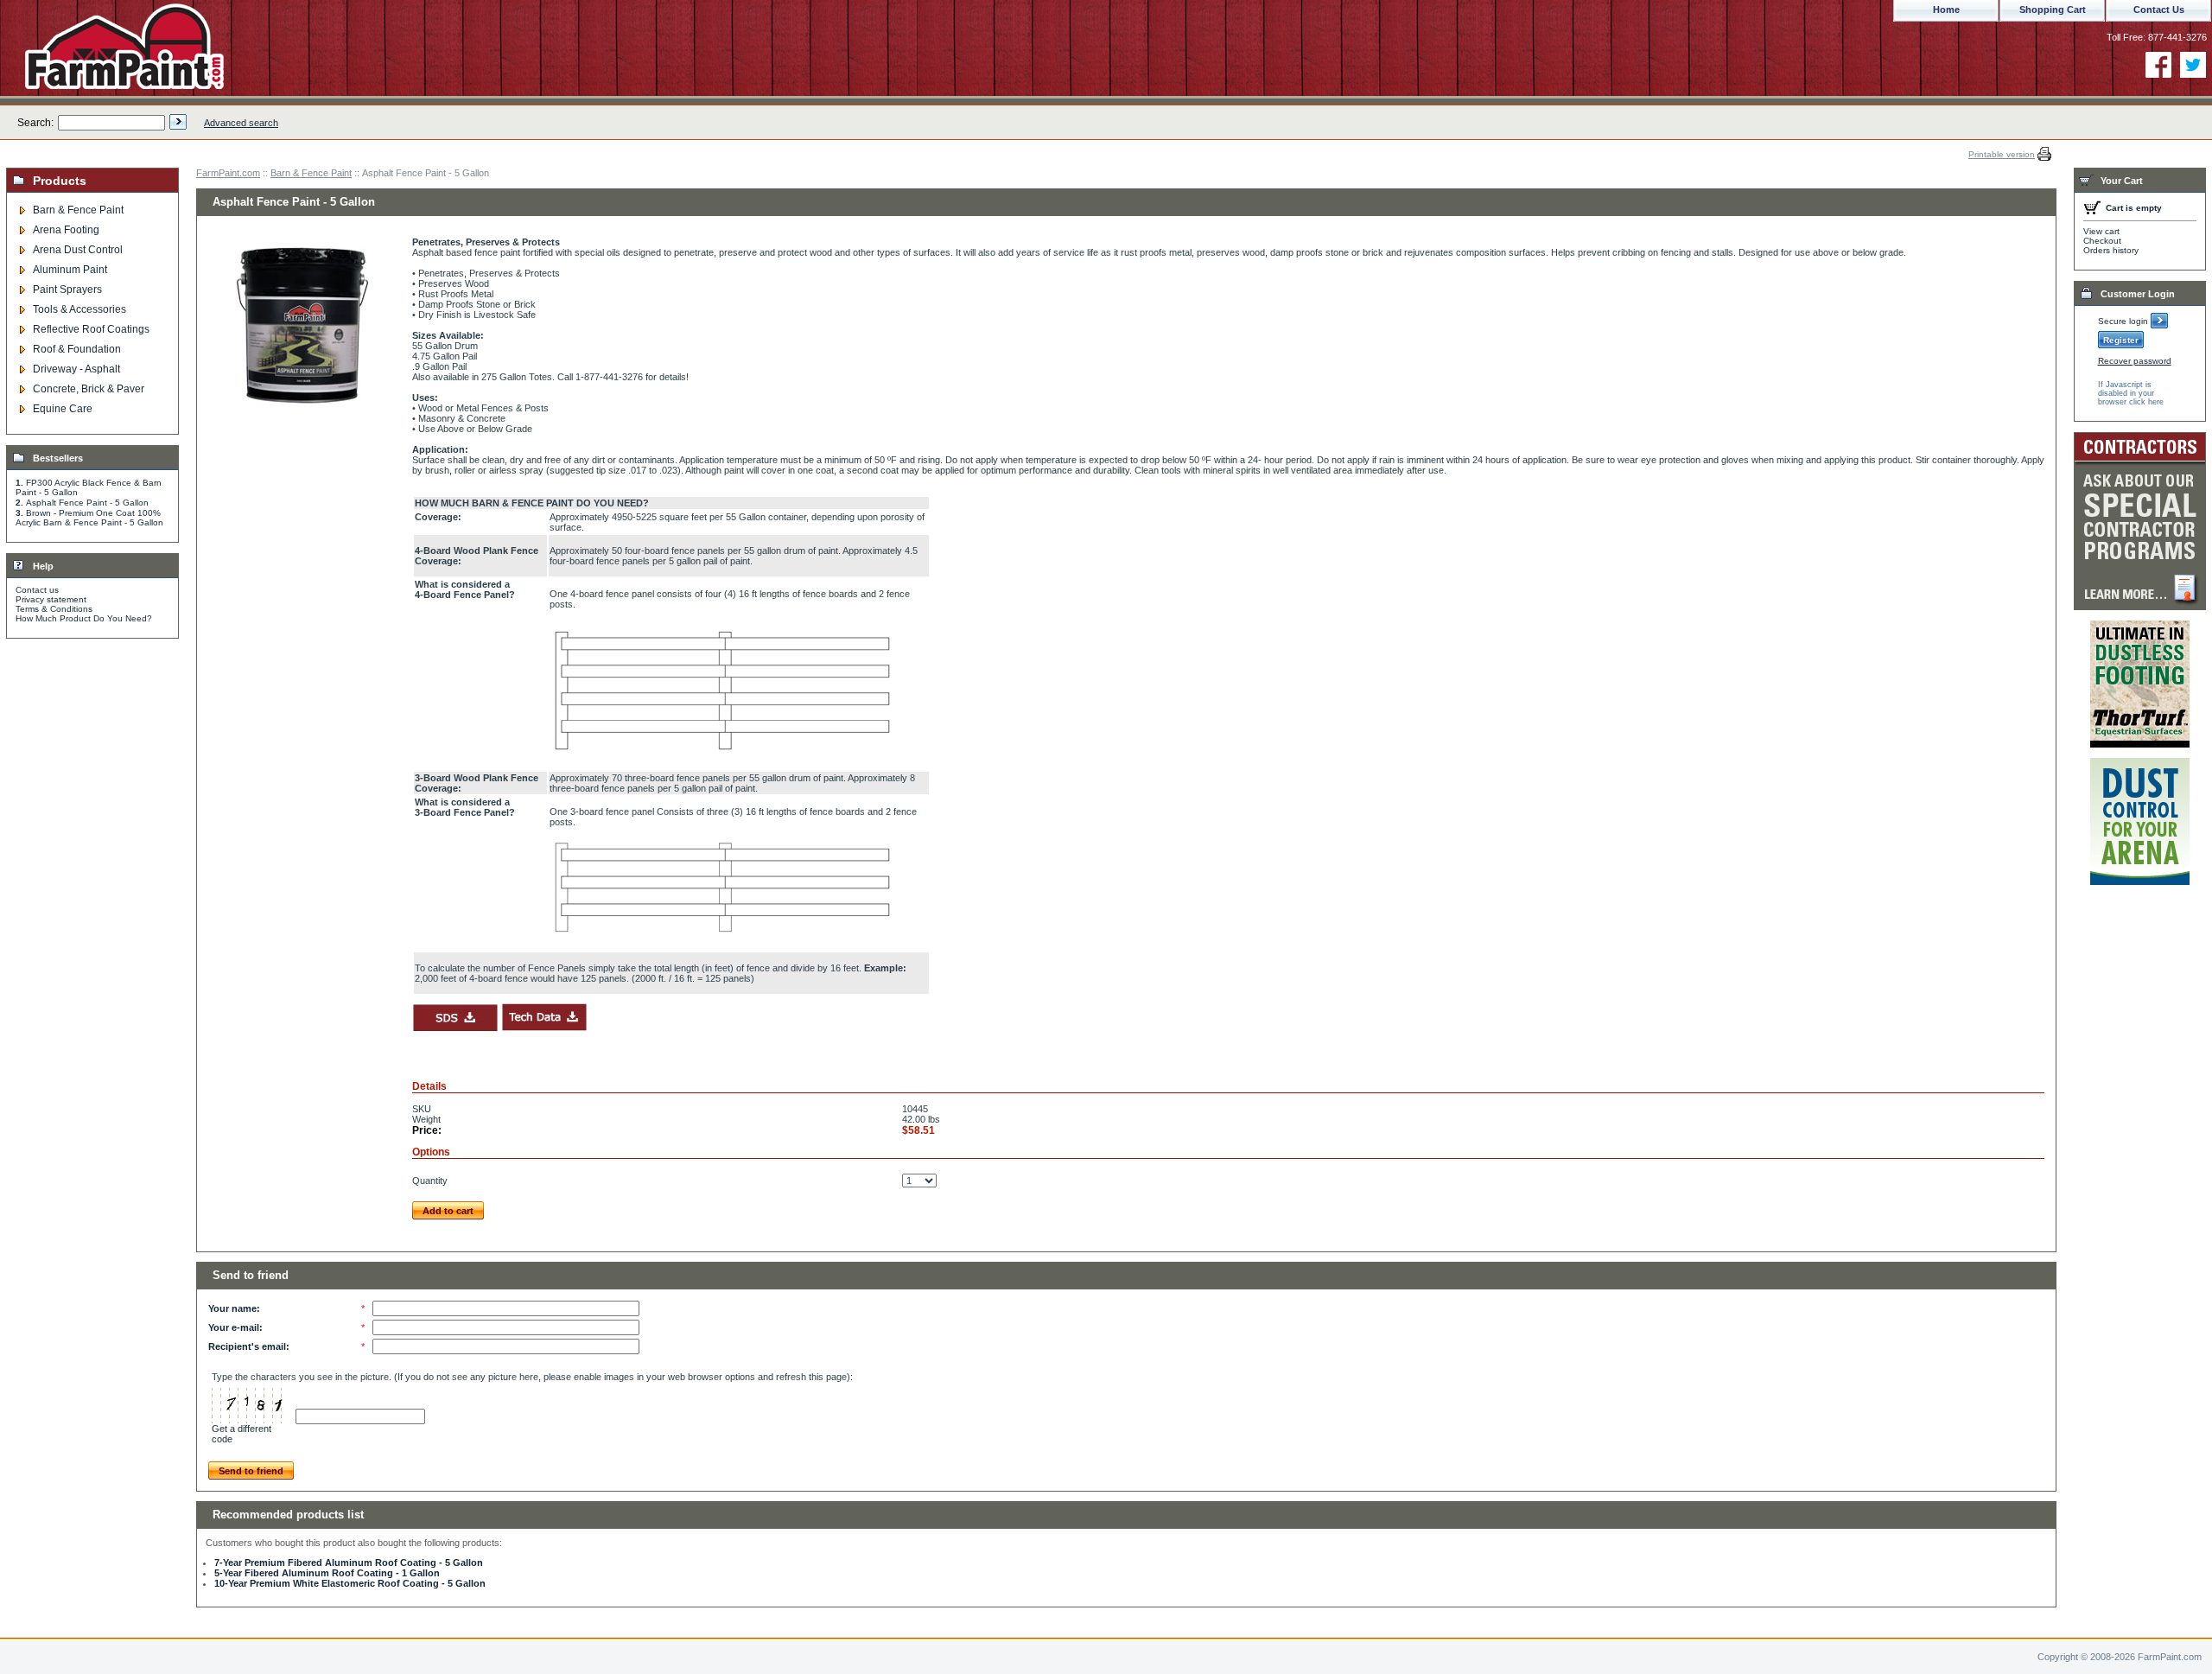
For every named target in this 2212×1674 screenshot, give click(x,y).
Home (1946, 10)
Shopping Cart (2053, 10)
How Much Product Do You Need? (84, 618)
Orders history (2111, 250)
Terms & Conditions (54, 609)
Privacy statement (51, 599)
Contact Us (2159, 10)
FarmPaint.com (228, 173)
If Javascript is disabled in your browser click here (2131, 393)
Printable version (2002, 154)
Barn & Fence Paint (311, 173)
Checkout (2102, 241)
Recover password (2135, 361)
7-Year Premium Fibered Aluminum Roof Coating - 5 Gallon (349, 1563)
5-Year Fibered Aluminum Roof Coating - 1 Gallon (327, 1573)
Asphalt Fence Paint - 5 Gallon (87, 503)
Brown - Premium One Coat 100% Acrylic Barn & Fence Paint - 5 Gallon (89, 518)
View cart (2101, 231)
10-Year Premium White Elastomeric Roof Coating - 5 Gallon (350, 1583)
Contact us (37, 590)
